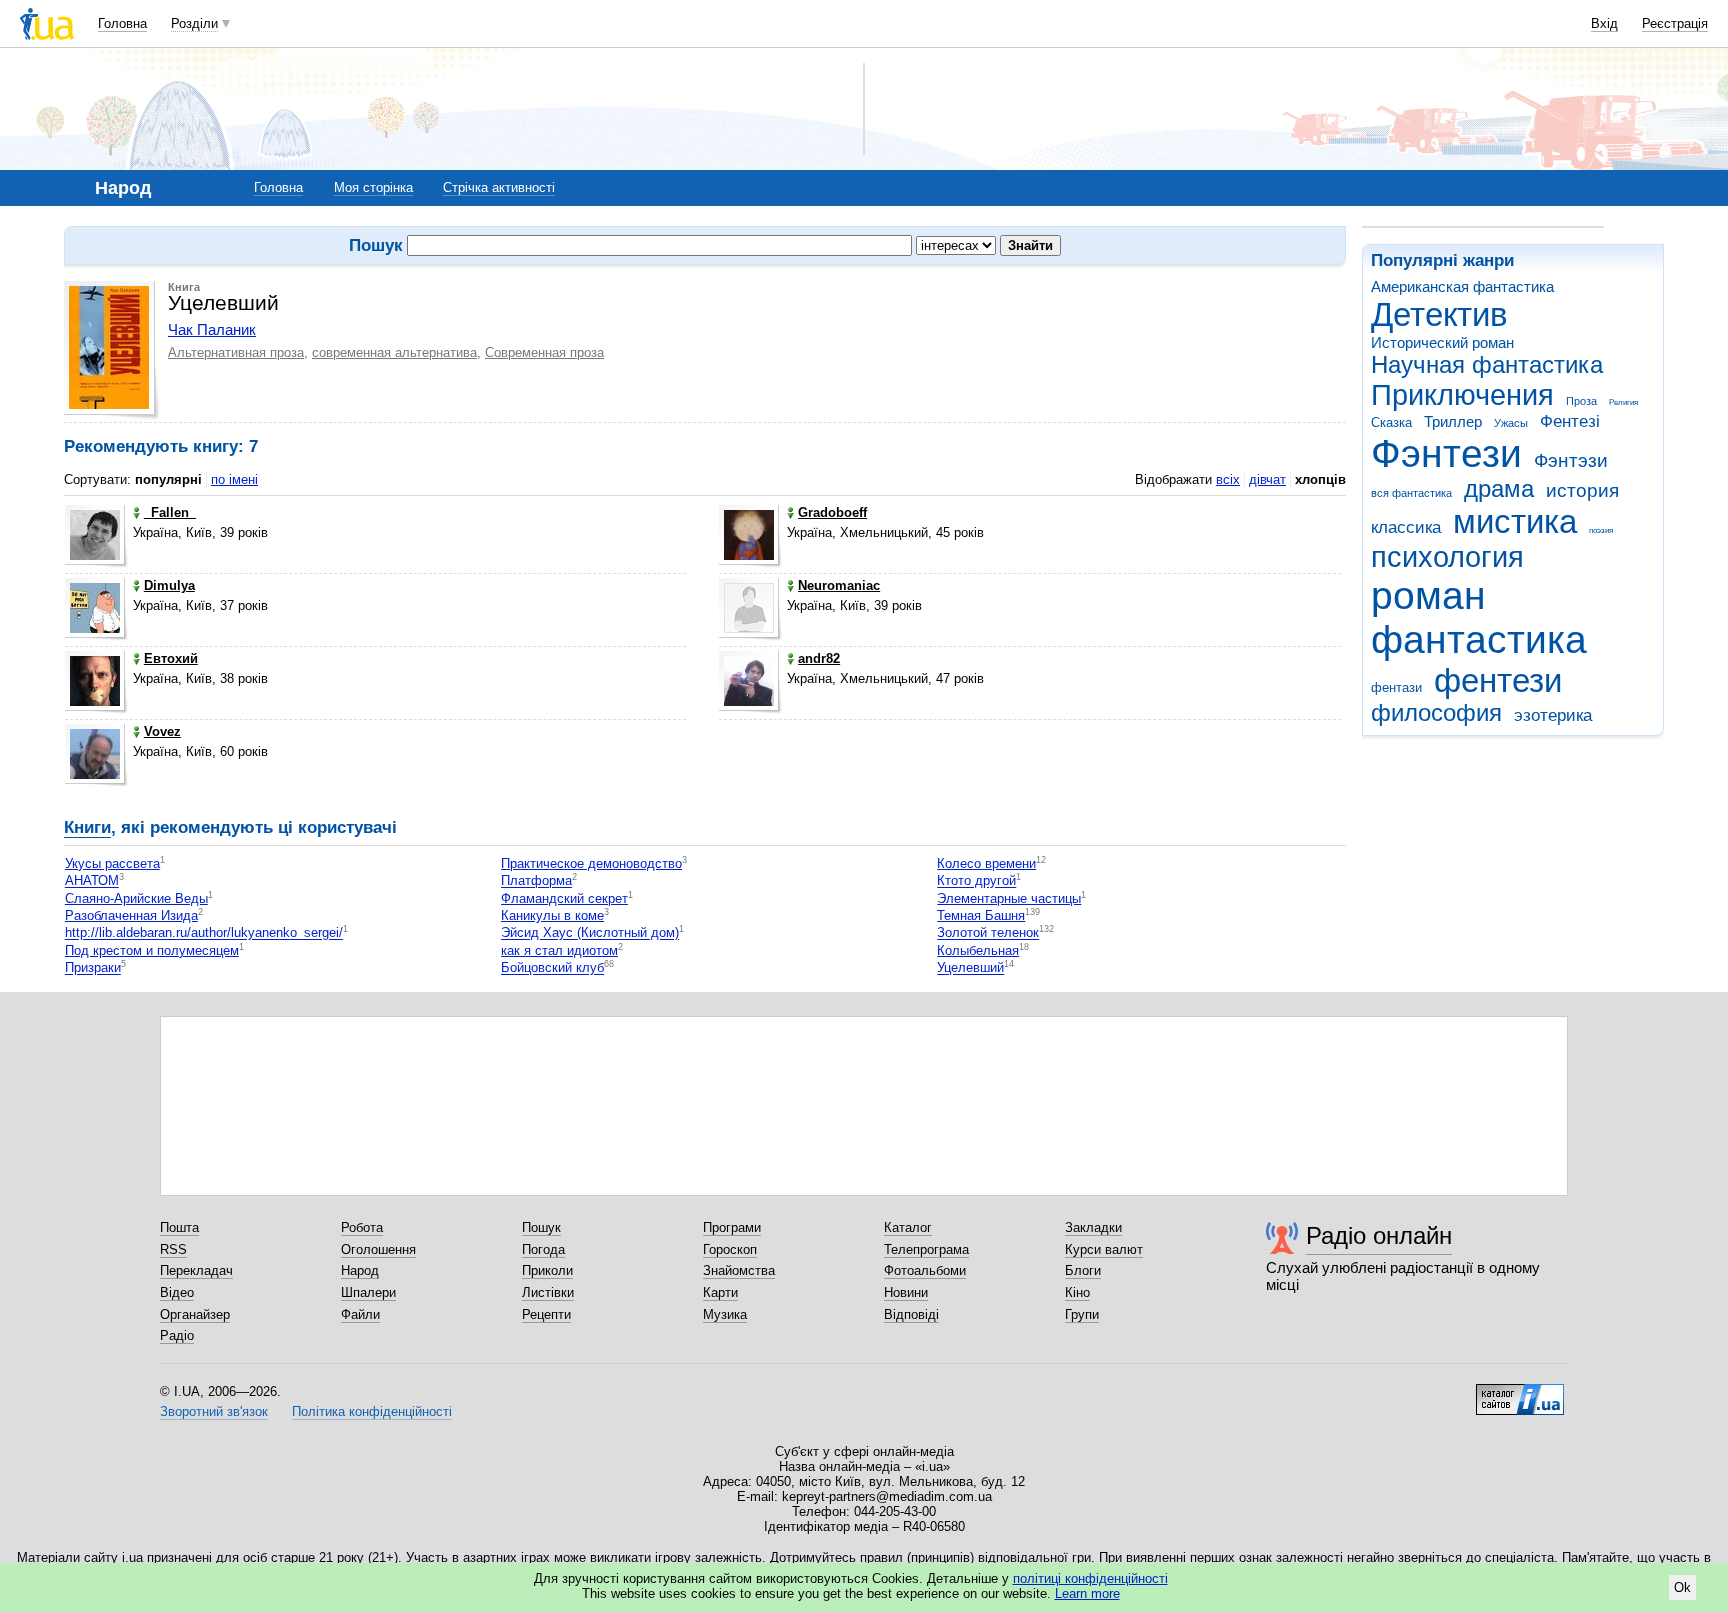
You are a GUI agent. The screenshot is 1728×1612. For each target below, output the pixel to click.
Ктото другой (976, 881)
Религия (1623, 402)
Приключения (1462, 395)
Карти (720, 1292)
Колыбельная (978, 950)
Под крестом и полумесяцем (152, 950)
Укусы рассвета (112, 863)
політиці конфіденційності (1090, 1578)
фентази (1396, 687)
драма (1499, 489)
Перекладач (196, 1270)
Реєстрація (1675, 23)
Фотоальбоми (925, 1270)
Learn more (1087, 1593)
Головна (122, 23)
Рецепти (546, 1314)
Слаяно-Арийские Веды (136, 898)
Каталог (908, 1227)
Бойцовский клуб (552, 968)
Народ (360, 1270)
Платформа (536, 881)
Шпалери (368, 1292)
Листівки (548, 1292)
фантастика (1479, 639)
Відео (177, 1292)
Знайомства (739, 1270)
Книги (87, 827)
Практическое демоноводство (591, 863)
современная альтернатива (394, 352)
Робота (362, 1227)
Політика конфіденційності (372, 1411)
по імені (234, 479)
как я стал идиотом (559, 950)
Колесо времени (986, 863)
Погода (543, 1249)
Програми (732, 1227)
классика (1406, 527)
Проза (1581, 401)
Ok (1682, 1587)
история (1582, 490)
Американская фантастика (1462, 286)
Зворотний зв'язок (214, 1411)
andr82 (819, 658)
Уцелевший (970, 968)
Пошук (541, 1227)
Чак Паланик (212, 329)
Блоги (1083, 1270)
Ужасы (1511, 423)
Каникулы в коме (552, 915)
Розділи (194, 23)
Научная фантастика (1487, 365)
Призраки (93, 968)
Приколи (547, 1270)
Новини (906, 1292)
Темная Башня (981, 915)
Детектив (1439, 314)
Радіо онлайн (1379, 1235)
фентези (1498, 680)
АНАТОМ (92, 881)
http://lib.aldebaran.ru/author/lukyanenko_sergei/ (204, 933)
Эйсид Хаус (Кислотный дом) (590, 933)
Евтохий (171, 658)
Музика (725, 1314)
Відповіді (911, 1314)
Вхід (1604, 23)
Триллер (1453, 421)
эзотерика (1553, 715)
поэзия (1601, 530)
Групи (1082, 1314)
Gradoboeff (832, 512)
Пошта (179, 1227)
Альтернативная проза (236, 352)
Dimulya (169, 585)
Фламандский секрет (564, 898)
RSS (173, 1249)
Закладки (1093, 1227)
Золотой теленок (988, 933)
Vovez (162, 731)
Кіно (1077, 1292)
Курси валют (1104, 1249)
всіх (1228, 479)
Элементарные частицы (1009, 898)
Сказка (1391, 422)
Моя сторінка (373, 187)
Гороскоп (730, 1249)
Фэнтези (1446, 453)
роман (1428, 595)
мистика (1515, 521)
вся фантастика (1411, 493)
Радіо (177, 1335)
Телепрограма (926, 1249)
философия (1436, 713)
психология (1447, 557)
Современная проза (544, 352)
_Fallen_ (170, 512)
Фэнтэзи (1571, 460)
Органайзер (195, 1314)
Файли (360, 1314)
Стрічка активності (499, 187)
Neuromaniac (839, 585)
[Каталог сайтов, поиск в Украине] (1520, 1392)
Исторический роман (1442, 342)
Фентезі (1570, 421)
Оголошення (378, 1249)
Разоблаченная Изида (131, 915)
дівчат (1267, 479)
